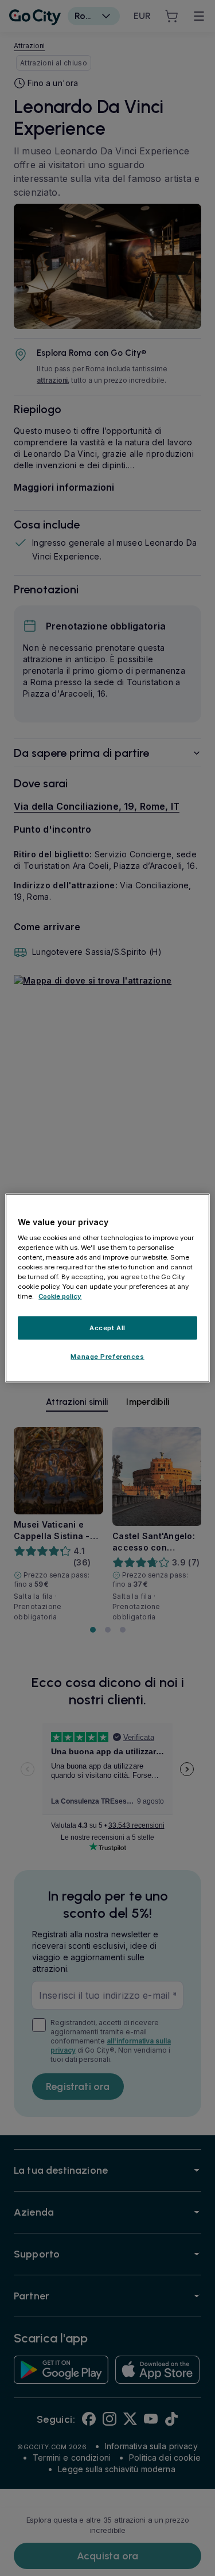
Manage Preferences (107, 1357)
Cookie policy (60, 1296)
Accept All (107, 1327)
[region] (107, 1288)
